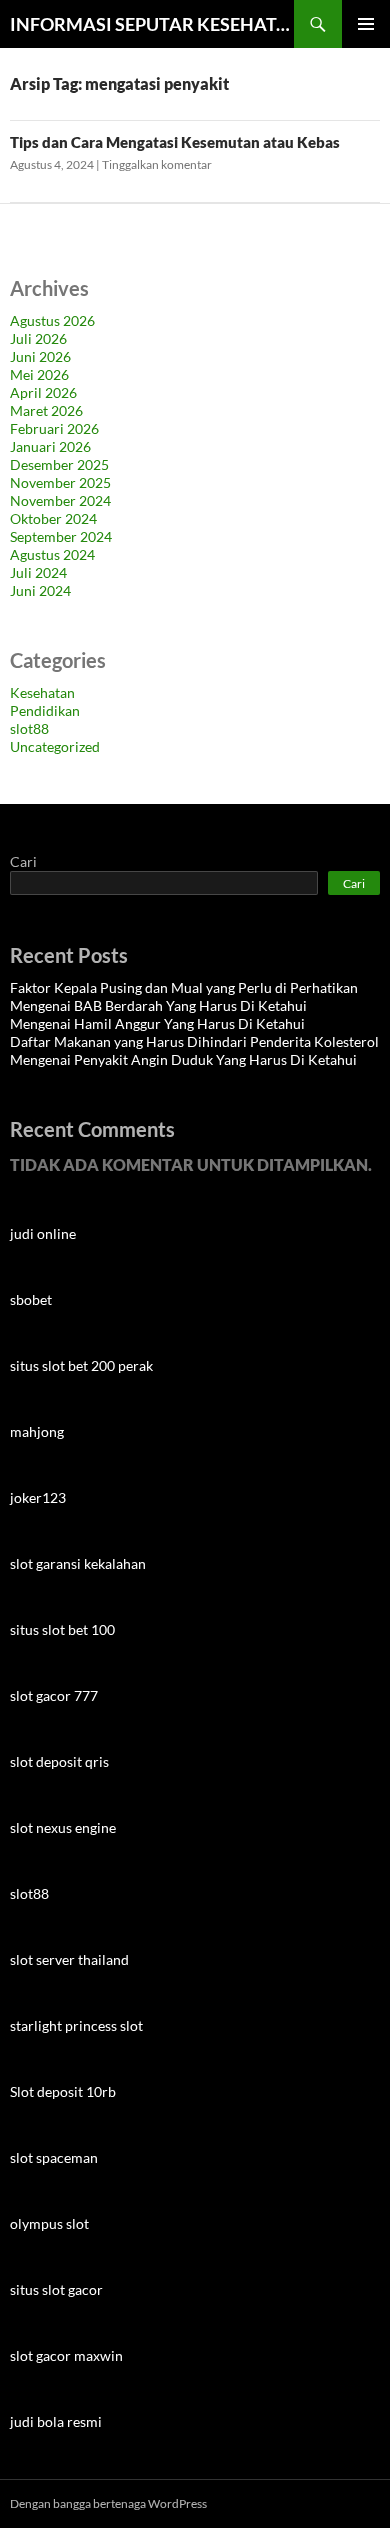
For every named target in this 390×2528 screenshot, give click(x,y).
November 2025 (60, 482)
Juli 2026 (38, 338)
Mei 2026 (39, 374)
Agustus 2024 (52, 554)
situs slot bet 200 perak (81, 1365)
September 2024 (61, 536)
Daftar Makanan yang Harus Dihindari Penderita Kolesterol (194, 1041)
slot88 (29, 728)
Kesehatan (42, 692)
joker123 (38, 1497)
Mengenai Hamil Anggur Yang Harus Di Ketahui (157, 1023)
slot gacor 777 (54, 1695)
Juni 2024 (40, 590)
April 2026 (43, 392)
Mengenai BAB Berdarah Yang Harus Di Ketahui (158, 1005)
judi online (43, 1233)
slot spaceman (54, 2157)
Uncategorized (55, 746)
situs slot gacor (56, 2289)
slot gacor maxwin (66, 2355)
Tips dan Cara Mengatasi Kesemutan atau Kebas (175, 142)
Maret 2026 (46, 410)
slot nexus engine (63, 1827)
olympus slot (49, 2223)
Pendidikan (45, 710)
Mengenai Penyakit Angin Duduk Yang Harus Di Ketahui (183, 1059)
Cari (23, 861)
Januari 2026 (50, 446)
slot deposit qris (59, 1761)
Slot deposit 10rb (63, 2091)
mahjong (37, 1431)
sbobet (31, 1299)
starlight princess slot (76, 2025)
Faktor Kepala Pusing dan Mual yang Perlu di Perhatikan (184, 987)
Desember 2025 (59, 464)
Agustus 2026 (52, 320)
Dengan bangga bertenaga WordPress (108, 2503)
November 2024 (60, 500)
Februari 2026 (54, 428)
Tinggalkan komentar (157, 164)
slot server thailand (69, 1959)
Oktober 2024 (53, 518)
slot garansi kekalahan (78, 1563)
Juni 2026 (40, 356)
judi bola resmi (56, 2421)
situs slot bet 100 (62, 1629)
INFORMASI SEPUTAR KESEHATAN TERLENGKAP (152, 24)
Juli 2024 (38, 572)
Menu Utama (366, 24)
